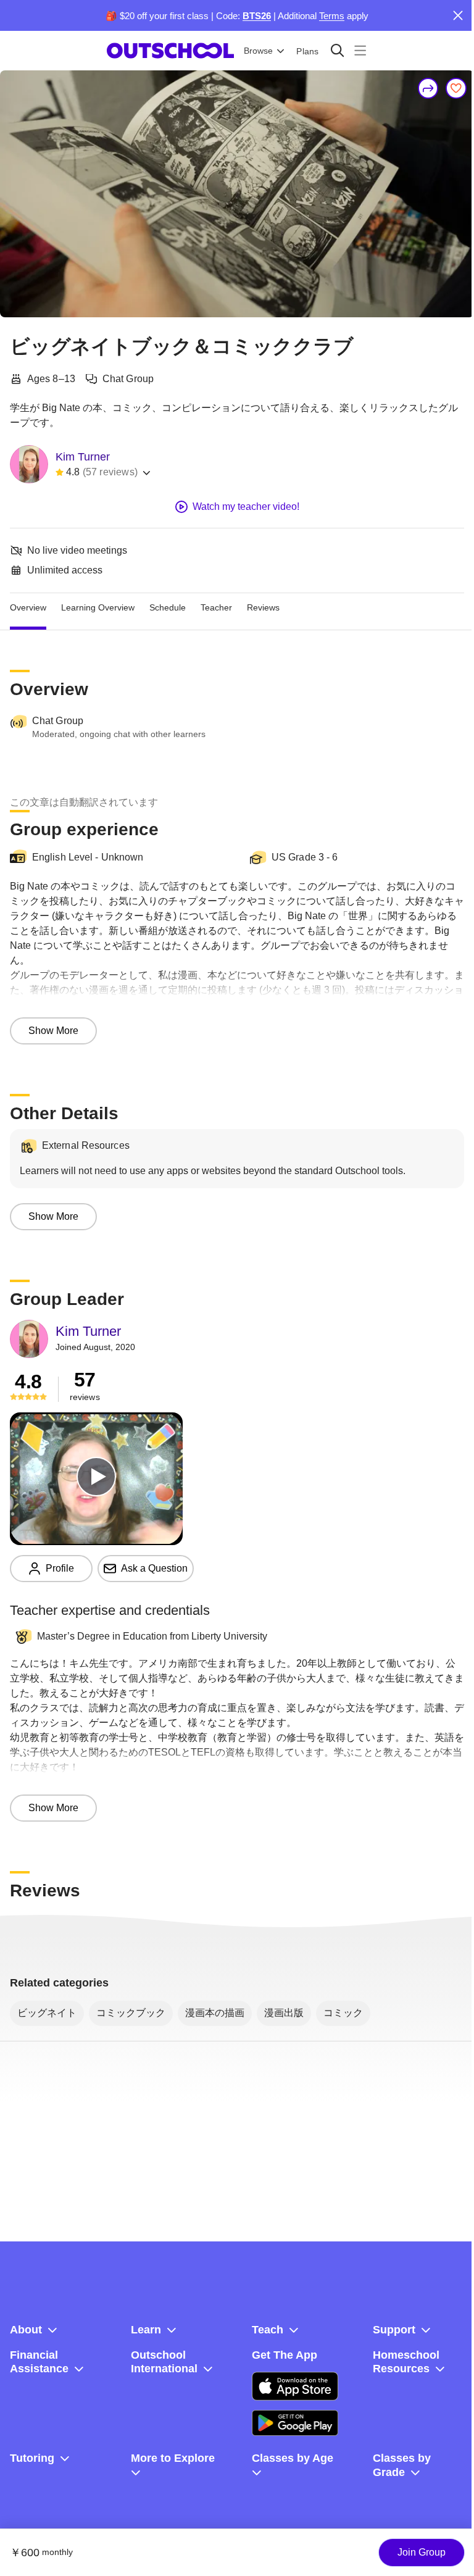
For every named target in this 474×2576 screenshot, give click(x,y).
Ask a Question (154, 1568)
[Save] (456, 88)
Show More (53, 1031)
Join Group (422, 2552)
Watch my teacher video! (246, 506)
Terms (332, 16)
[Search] (337, 50)
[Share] (428, 88)
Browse (258, 51)
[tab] (28, 608)
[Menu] (360, 50)
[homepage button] (170, 51)
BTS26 (257, 16)
